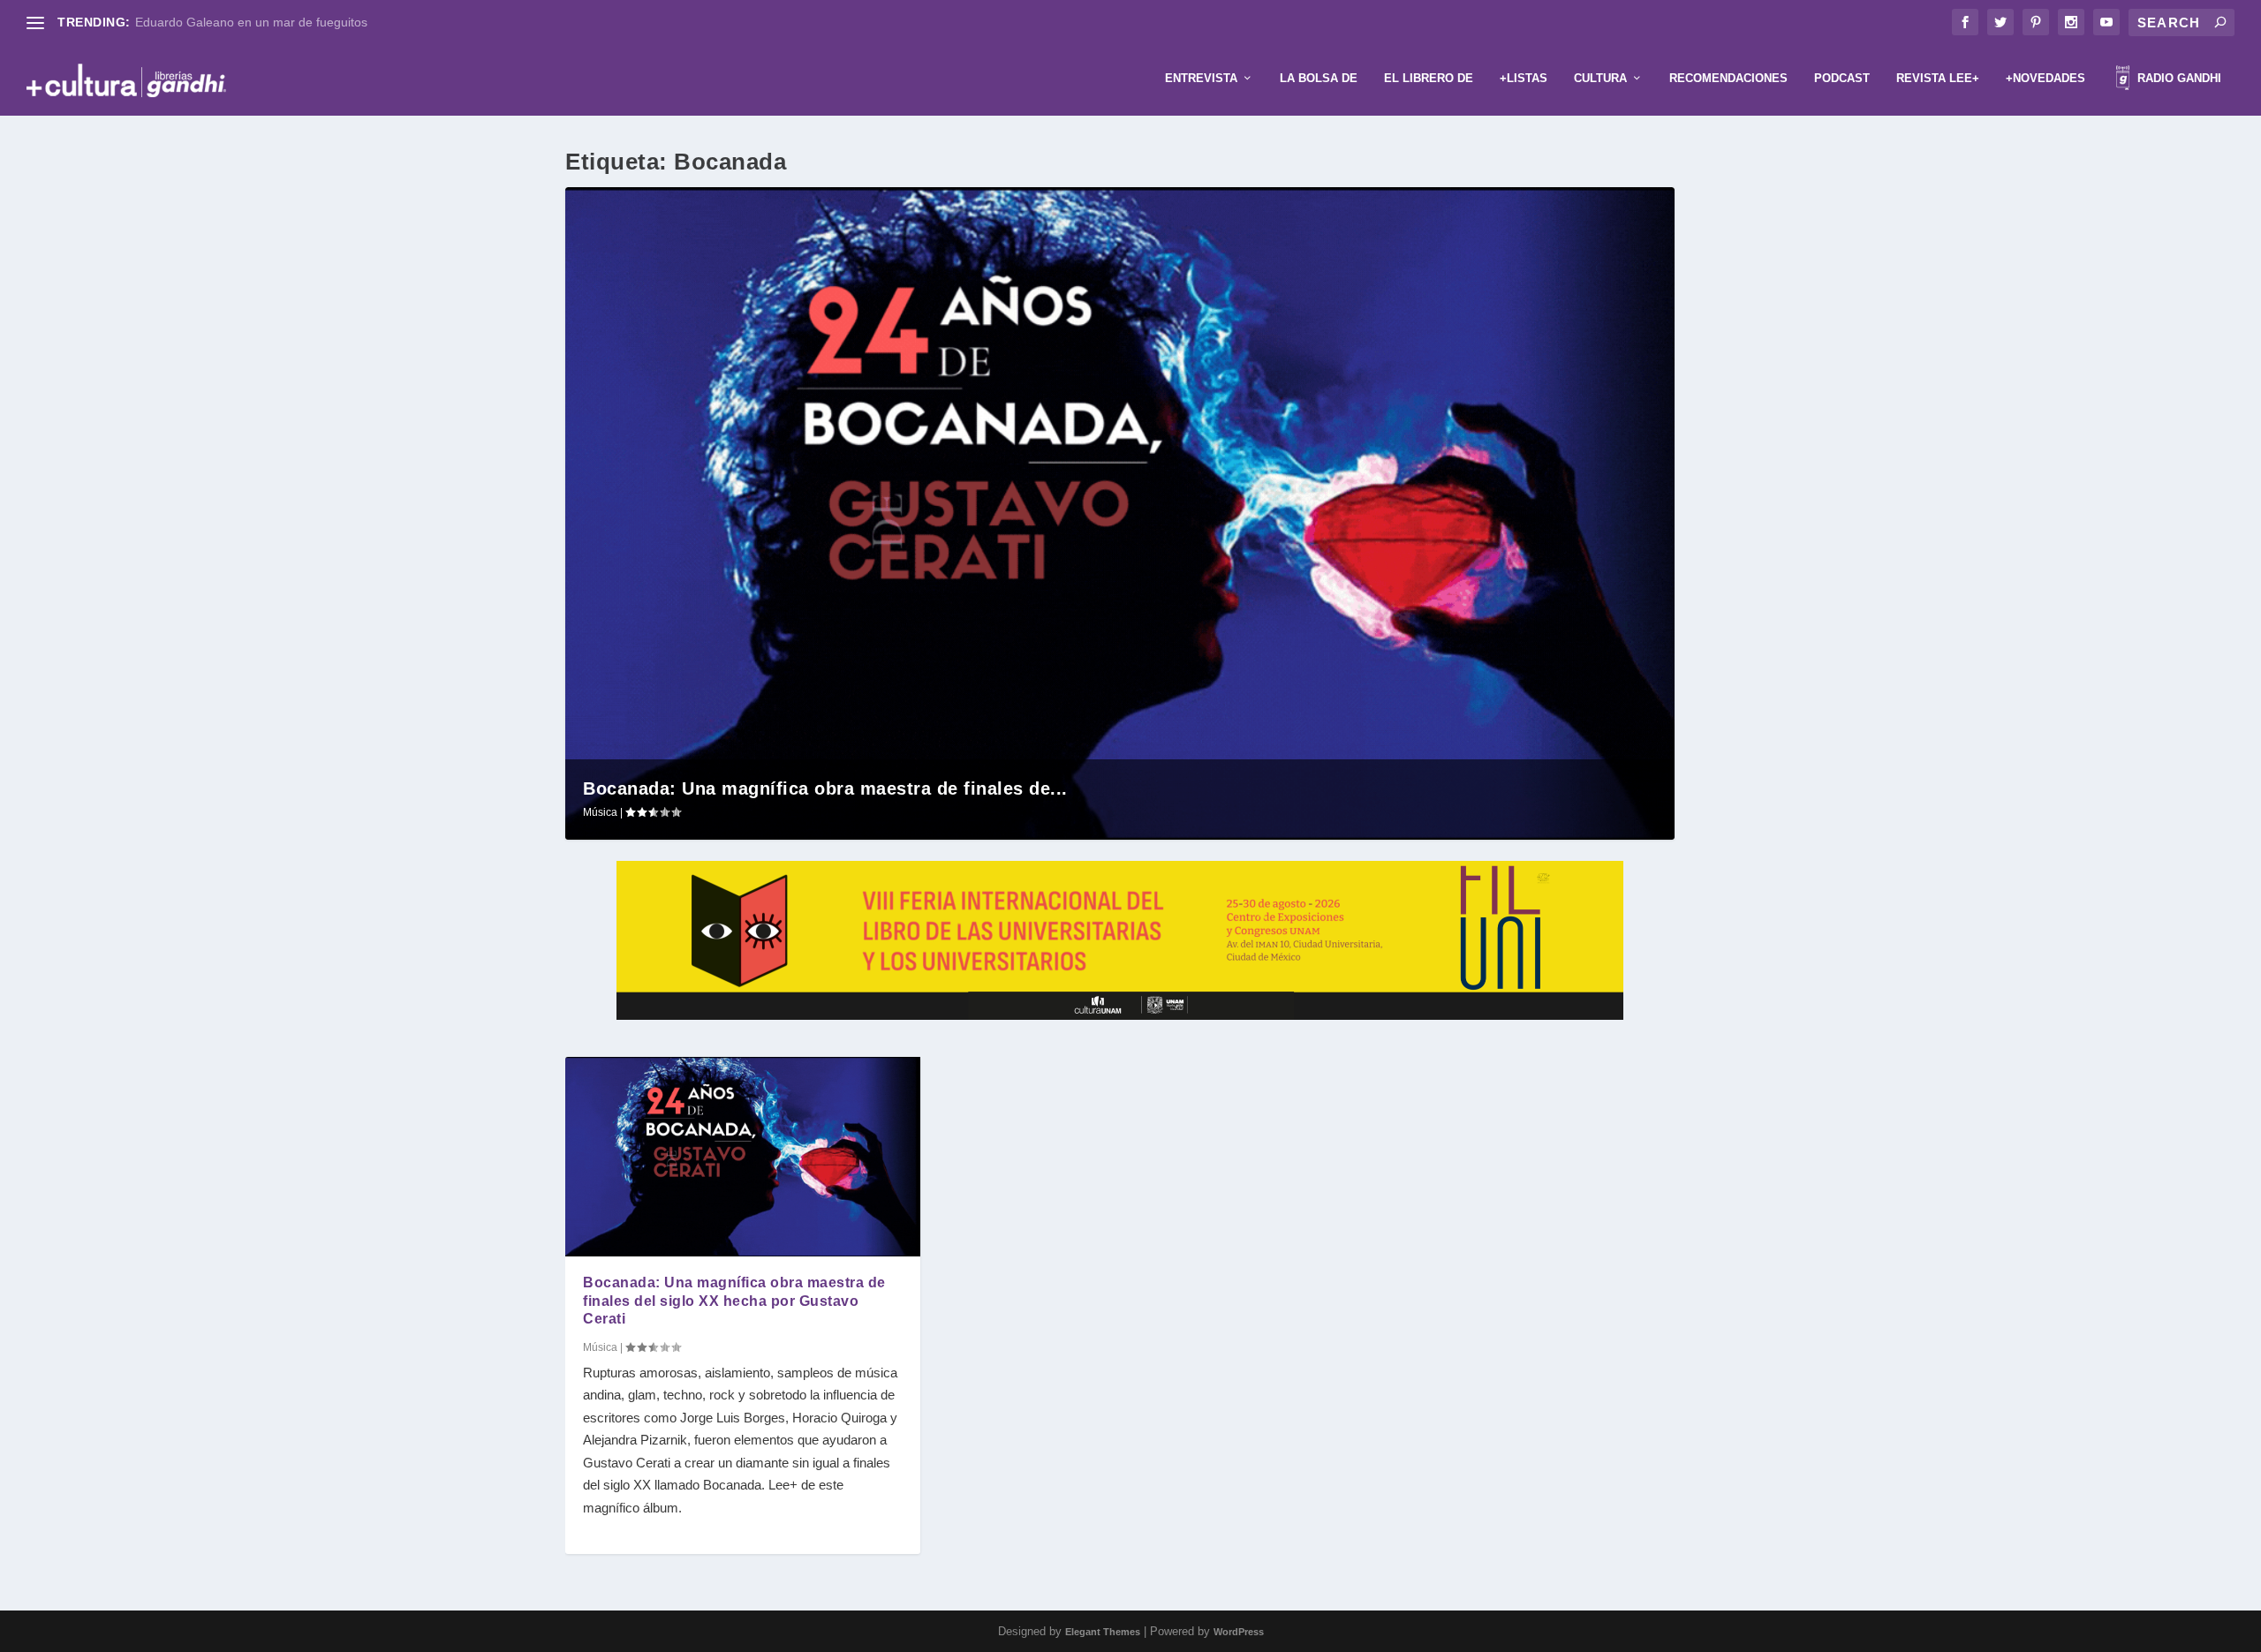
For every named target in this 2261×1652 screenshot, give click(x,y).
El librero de (1429, 78)
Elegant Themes (1103, 1632)
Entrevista (1201, 78)
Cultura (1600, 78)
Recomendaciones (1728, 78)
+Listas (1524, 78)
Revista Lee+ (1938, 78)
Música (600, 812)
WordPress (1239, 1632)
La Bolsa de (1319, 78)
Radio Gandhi (2178, 78)
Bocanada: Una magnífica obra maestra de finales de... (825, 788)
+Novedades (2045, 78)
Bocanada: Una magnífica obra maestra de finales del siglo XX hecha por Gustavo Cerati (734, 1301)
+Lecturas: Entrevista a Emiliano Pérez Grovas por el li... (293, 22)
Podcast (1842, 78)
